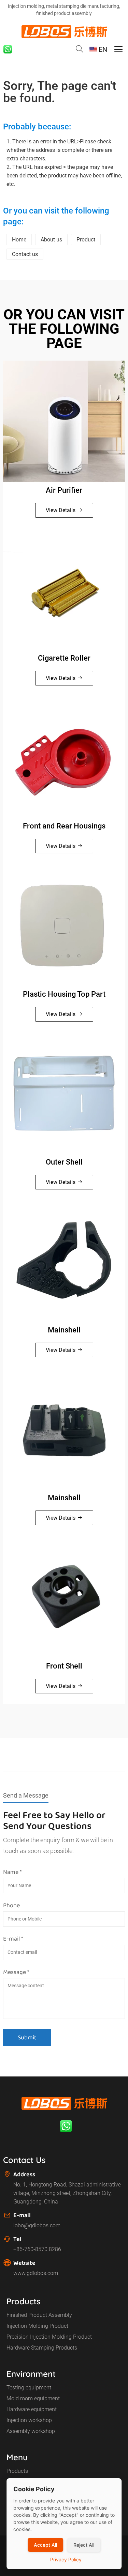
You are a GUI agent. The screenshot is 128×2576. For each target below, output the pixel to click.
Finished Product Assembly (39, 2315)
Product (86, 240)
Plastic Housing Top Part (64, 994)
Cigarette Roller (64, 658)
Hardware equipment (32, 2409)
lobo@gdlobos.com (37, 2225)
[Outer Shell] (64, 1093)
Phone (11, 1905)
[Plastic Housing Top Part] (64, 925)
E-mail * (13, 1939)
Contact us (25, 254)
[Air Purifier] (64, 421)
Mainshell (64, 1330)
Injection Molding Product (37, 2326)
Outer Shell (64, 1162)
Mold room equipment (33, 2398)
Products (17, 2471)
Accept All (45, 2545)
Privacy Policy (66, 2559)
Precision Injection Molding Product (49, 2337)
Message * (16, 1972)
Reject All (84, 2545)
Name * (12, 1872)
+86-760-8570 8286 (37, 2249)
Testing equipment (29, 2388)
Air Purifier (64, 490)
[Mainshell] (64, 1261)
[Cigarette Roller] (64, 589)
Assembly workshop (31, 2431)
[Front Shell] (64, 1597)
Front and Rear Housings (64, 826)
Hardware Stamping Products (42, 2348)
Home (19, 240)
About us (51, 240)
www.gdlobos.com (36, 2273)
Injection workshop (29, 2420)
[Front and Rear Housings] (64, 757)
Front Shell (64, 1666)
